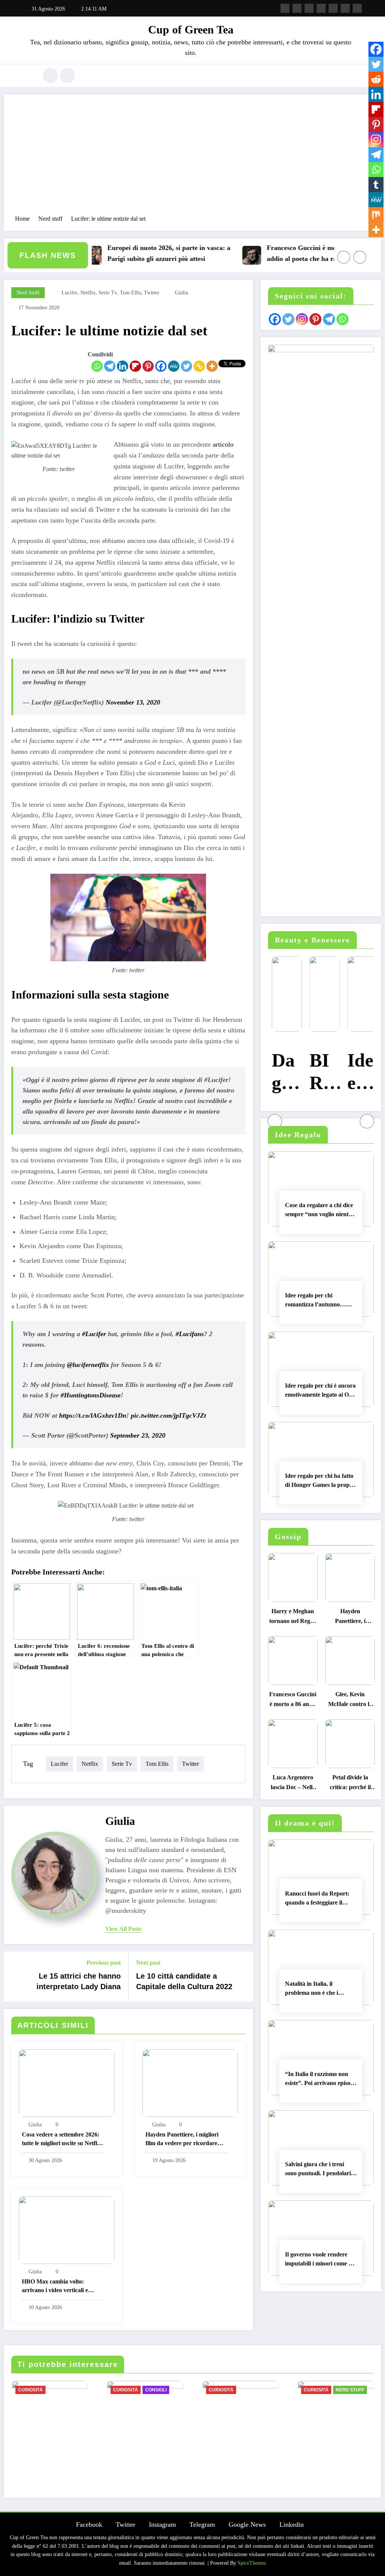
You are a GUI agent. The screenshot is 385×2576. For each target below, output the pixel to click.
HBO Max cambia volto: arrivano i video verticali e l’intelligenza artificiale (55, 2287)
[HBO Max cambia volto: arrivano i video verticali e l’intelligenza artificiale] (67, 2229)
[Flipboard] (135, 366)
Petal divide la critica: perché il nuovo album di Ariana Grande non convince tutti (350, 1784)
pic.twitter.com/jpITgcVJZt (168, 1415)
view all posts (123, 1929)
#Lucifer (94, 1334)
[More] (212, 366)
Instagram (162, 2524)
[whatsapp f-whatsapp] (357, 8)
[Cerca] (50, 76)
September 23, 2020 (138, 1435)
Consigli (156, 2390)
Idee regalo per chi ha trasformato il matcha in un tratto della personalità (359, 1073)
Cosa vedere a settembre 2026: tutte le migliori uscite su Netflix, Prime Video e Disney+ (62, 2140)
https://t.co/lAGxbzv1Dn (93, 1415)
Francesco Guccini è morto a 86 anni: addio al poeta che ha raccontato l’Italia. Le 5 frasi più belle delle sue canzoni (288, 254)
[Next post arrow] (243, 1976)
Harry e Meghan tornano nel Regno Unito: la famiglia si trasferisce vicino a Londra (293, 1618)
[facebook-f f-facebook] (285, 8)
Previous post (104, 1963)
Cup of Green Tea (191, 30)
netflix (88, 293)
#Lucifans (190, 1334)
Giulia (181, 293)
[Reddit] (376, 79)
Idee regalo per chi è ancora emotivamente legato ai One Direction (320, 1391)
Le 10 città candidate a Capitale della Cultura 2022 (184, 1981)
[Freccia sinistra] (344, 257)
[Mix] (376, 215)
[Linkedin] (123, 366)
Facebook (89, 2524)
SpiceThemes (252, 2563)
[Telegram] (110, 366)
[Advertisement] (192, 158)
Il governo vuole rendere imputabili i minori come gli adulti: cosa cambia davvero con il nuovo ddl (321, 2260)
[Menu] (28, 76)
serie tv (108, 293)
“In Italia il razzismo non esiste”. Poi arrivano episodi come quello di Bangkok (320, 2080)
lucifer (70, 293)
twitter (152, 293)
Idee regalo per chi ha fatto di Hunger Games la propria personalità (321, 1482)
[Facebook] (161, 366)
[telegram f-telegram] (321, 8)
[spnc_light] (67, 76)
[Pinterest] (148, 366)
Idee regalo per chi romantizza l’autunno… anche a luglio (315, 1301)
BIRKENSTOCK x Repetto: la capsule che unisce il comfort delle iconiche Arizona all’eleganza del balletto (320, 1073)
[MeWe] (174, 366)
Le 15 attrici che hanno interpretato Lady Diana (79, 1981)
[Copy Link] (199, 366)
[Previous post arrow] (14, 1976)
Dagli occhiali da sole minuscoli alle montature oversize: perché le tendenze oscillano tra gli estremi (283, 1073)
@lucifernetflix (88, 1365)
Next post (148, 1963)
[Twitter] (186, 366)
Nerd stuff (28, 293)
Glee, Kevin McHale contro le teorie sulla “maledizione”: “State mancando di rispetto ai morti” (350, 1701)
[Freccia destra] (360, 257)
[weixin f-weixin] (333, 8)
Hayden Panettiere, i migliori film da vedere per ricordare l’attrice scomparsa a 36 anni (182, 2140)
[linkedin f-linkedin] (345, 8)
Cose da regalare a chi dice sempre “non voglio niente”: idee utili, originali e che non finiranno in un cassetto (321, 1211)
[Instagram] (376, 139)
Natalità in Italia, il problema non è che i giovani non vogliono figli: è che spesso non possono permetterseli (320, 1990)
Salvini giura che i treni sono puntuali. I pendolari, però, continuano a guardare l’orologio (319, 2170)
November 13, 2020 (133, 702)
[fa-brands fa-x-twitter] (297, 8)
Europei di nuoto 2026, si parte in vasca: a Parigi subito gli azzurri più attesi (131, 253)
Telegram (202, 2524)
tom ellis (130, 293)
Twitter (126, 2524)
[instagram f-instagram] (309, 8)
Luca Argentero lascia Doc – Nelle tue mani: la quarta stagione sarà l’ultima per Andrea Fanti (293, 1784)
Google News (247, 2524)
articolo (223, 444)
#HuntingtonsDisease (91, 1395)
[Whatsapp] (97, 366)
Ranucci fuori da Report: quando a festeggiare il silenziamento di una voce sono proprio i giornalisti (317, 1899)
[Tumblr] (376, 185)
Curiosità (30, 2390)
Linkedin (292, 2524)
